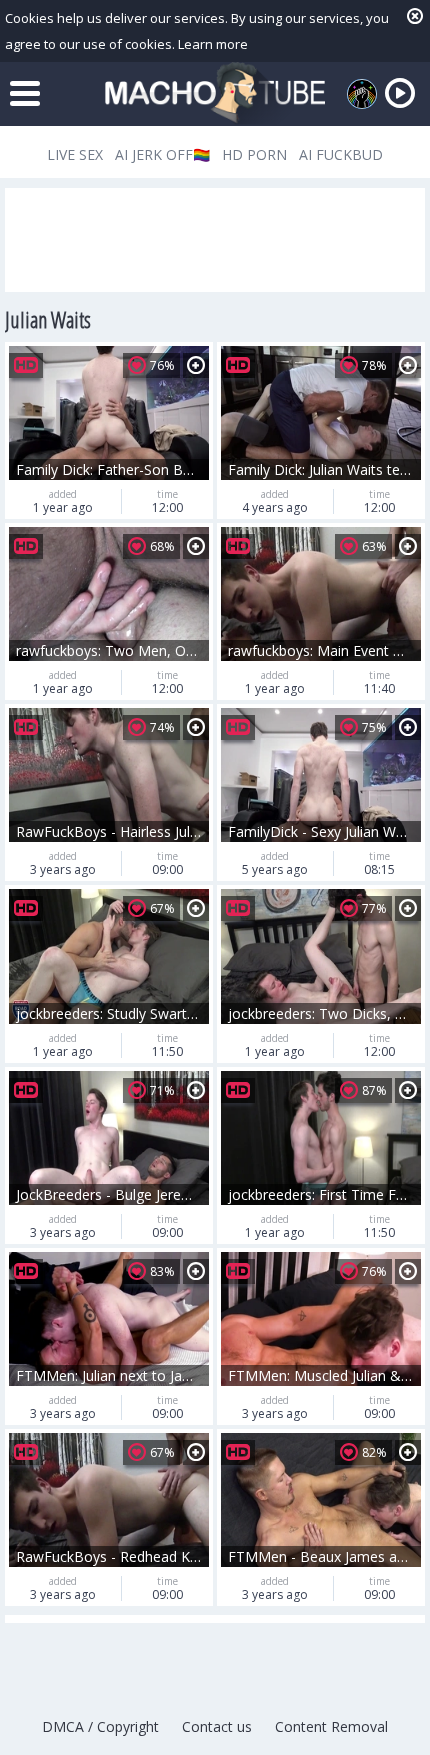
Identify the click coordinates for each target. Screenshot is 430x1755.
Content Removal (331, 1726)
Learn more (213, 44)
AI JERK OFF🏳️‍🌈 (162, 154)
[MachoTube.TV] (215, 93)
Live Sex (75, 154)
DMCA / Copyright (100, 1726)
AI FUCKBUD (341, 154)
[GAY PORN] (362, 94)
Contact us (217, 1726)
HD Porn (254, 154)
